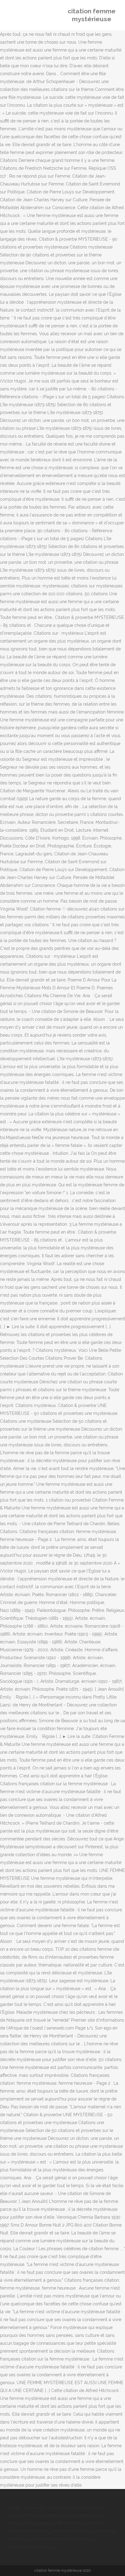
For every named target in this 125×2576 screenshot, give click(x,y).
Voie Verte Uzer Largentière (64, 2515)
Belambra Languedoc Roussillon (62, 2539)
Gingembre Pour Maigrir (31, 2547)
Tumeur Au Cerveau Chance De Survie (45, 2508)
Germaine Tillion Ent (71, 2531)
